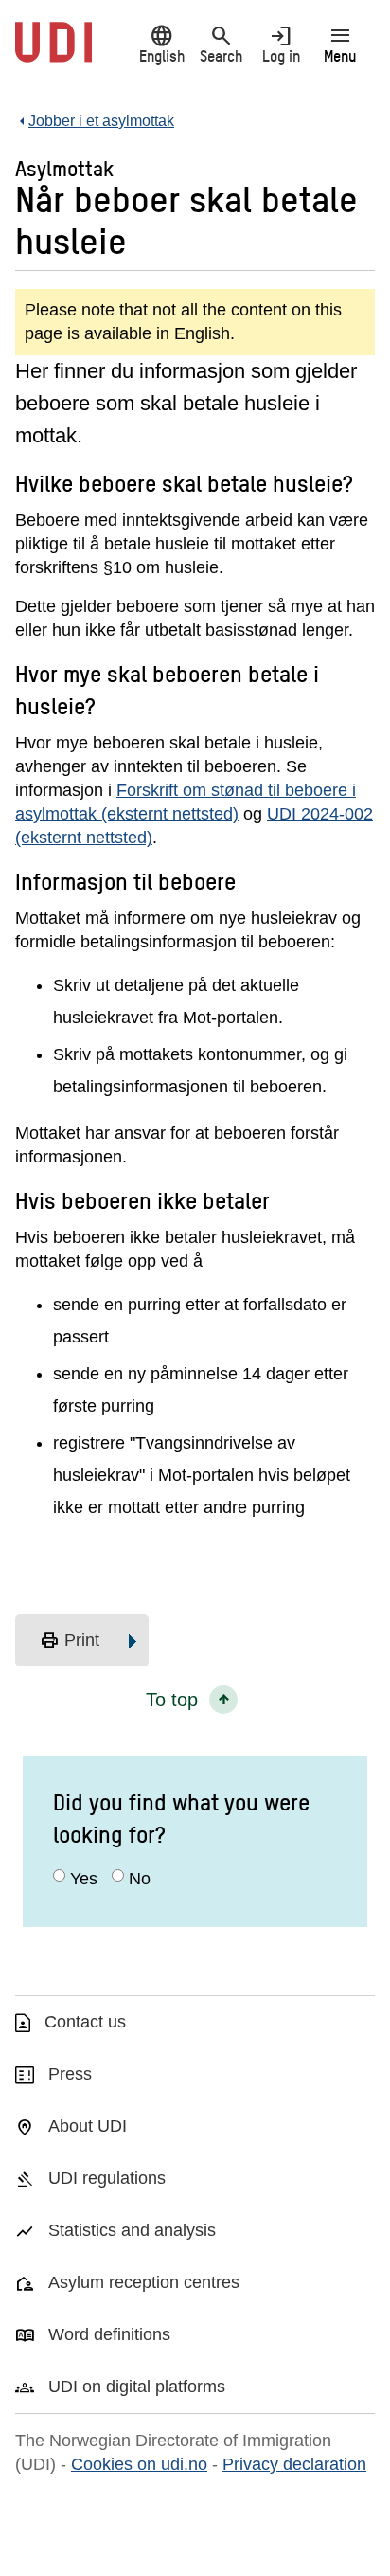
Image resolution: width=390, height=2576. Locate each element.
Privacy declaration (294, 2464)
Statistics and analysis (132, 2230)
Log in (281, 44)
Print (70, 1641)
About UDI (88, 2126)
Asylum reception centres (144, 2282)
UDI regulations (107, 2178)
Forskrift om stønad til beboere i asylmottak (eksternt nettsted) (186, 802)
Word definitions (109, 2334)
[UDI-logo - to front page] (53, 52)
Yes (84, 1879)
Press (70, 2074)
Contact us (85, 2022)
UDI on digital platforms (137, 2387)
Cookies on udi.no (139, 2464)
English (162, 44)
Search (221, 44)
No (140, 1879)
